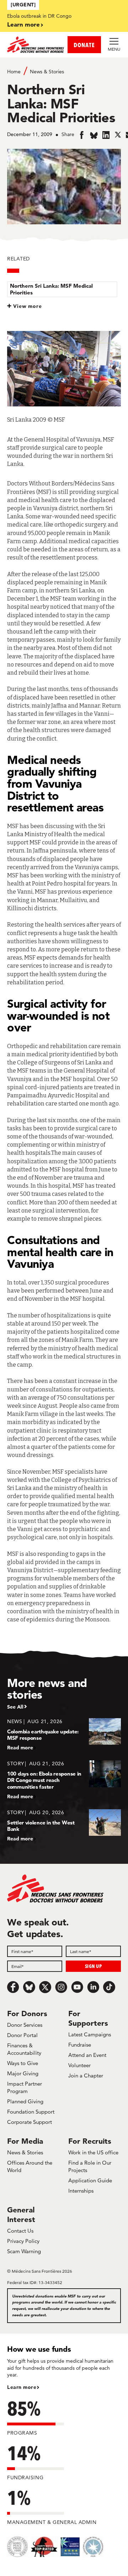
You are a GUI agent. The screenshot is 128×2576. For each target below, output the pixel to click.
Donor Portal (22, 2035)
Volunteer (79, 2065)
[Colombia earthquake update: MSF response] (64, 1734)
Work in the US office (93, 2152)
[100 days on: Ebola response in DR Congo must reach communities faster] (64, 1780)
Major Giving (23, 2073)
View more (28, 306)
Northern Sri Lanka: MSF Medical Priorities (51, 289)
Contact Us (20, 2231)
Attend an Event (87, 2055)
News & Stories (47, 72)
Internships (81, 2191)
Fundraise (80, 2045)
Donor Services (25, 2025)
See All (15, 1707)
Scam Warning (24, 2251)
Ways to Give (23, 2063)
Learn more (23, 24)
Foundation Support (31, 2112)
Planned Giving (25, 2101)
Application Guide (90, 2180)
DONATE (84, 45)
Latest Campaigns (90, 2034)
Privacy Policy (23, 2241)
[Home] (36, 45)
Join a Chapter (86, 2076)
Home (14, 72)
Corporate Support (30, 2122)
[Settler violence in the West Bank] (64, 1825)
